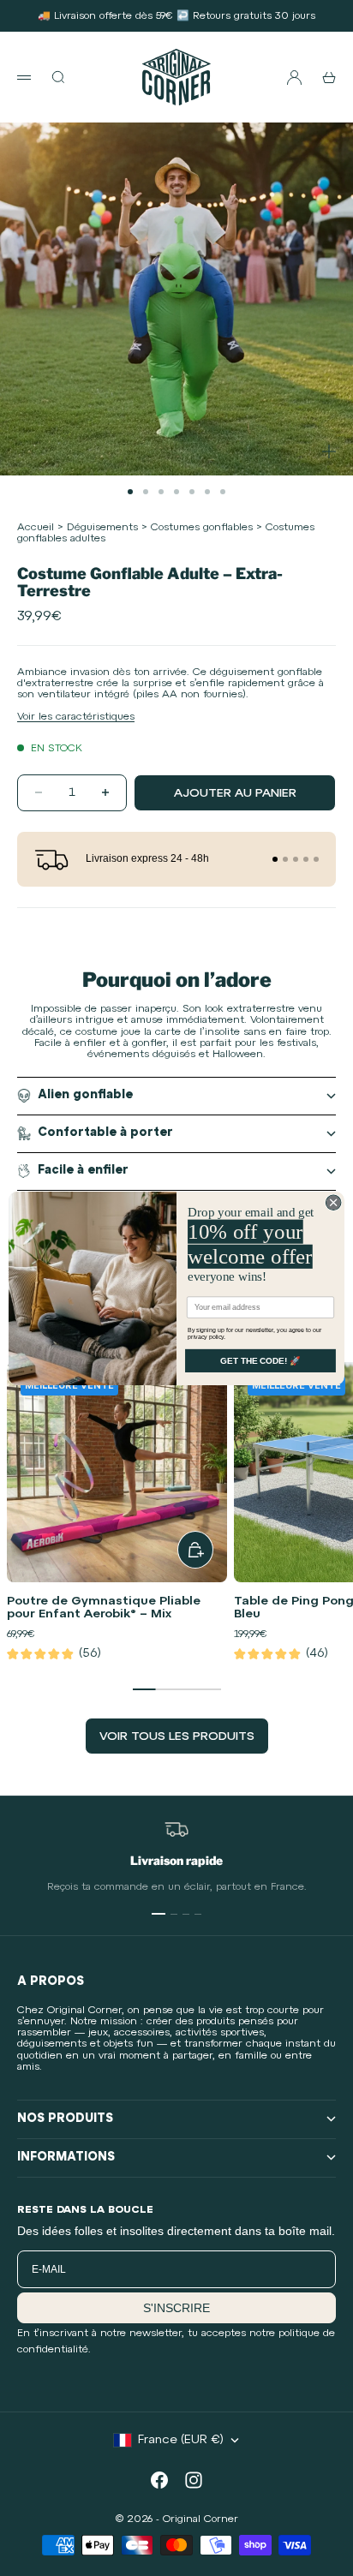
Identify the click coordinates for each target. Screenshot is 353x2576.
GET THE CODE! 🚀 (260, 1360)
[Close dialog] (333, 1202)
